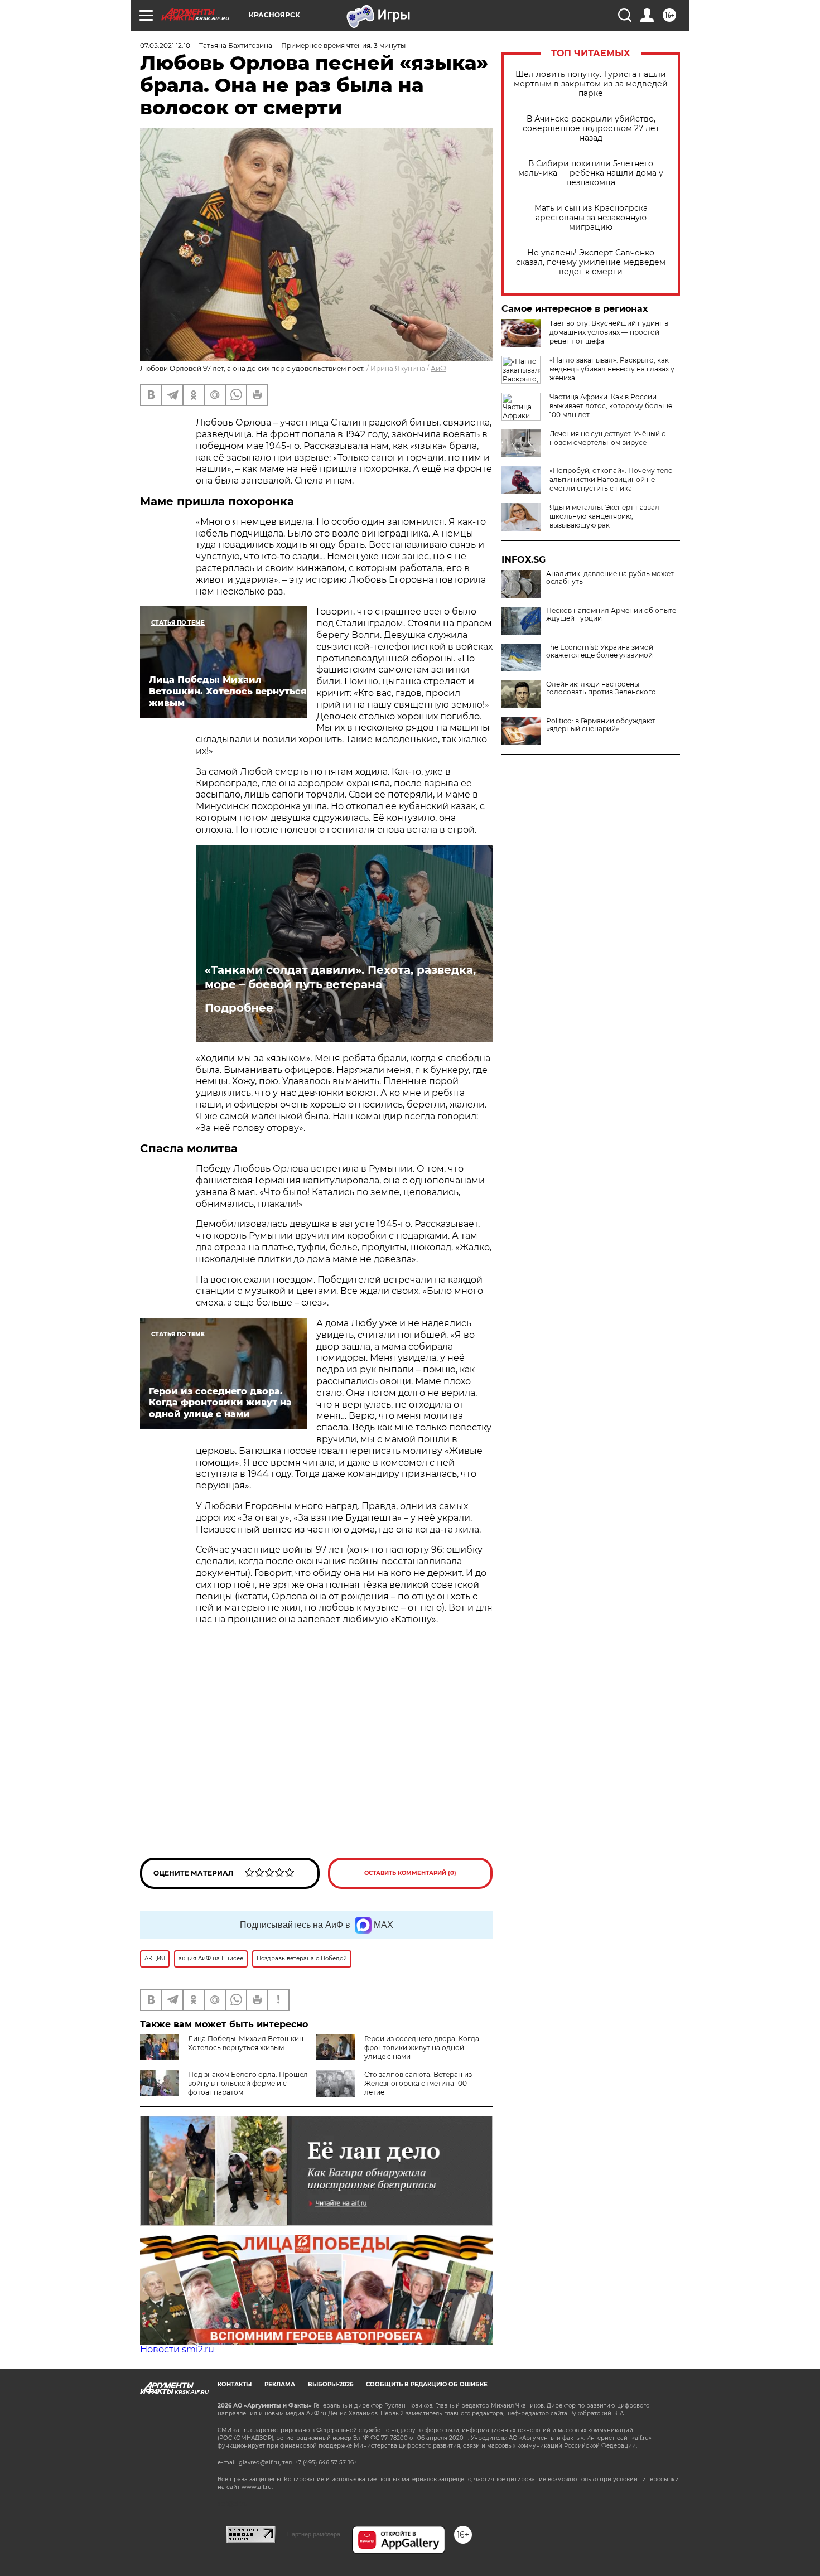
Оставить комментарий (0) (410, 1873)
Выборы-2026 (331, 2384)
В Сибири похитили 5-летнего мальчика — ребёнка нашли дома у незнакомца (591, 173)
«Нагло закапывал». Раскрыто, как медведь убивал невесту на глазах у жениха (612, 369)
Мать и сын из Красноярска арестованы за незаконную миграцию (591, 218)
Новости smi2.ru (177, 2349)
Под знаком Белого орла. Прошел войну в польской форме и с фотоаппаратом (248, 2083)
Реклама (280, 2384)
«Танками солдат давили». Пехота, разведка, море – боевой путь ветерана (340, 977)
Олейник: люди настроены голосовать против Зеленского (601, 688)
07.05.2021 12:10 (165, 45)
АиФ (438, 368)
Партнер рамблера (314, 2534)
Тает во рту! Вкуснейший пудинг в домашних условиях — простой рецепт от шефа (609, 332)
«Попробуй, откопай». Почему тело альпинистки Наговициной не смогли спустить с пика (611, 479)
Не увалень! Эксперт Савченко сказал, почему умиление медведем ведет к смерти (591, 262)
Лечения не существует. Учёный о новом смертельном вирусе (608, 438)
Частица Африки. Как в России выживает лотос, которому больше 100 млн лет (611, 406)
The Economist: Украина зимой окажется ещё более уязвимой (600, 651)
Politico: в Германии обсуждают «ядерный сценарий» (601, 725)
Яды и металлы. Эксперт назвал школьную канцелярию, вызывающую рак (604, 516)
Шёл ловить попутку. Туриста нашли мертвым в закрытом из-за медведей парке (591, 84)
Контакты (235, 2384)
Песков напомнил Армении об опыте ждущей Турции (611, 615)
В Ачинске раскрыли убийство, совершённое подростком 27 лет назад (591, 129)
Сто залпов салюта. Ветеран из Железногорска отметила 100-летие (418, 2083)
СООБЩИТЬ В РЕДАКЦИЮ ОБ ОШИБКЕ (427, 2384)
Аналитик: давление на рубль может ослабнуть (610, 578)
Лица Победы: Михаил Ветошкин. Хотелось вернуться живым (247, 2043)
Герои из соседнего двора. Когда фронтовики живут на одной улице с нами (422, 2048)
